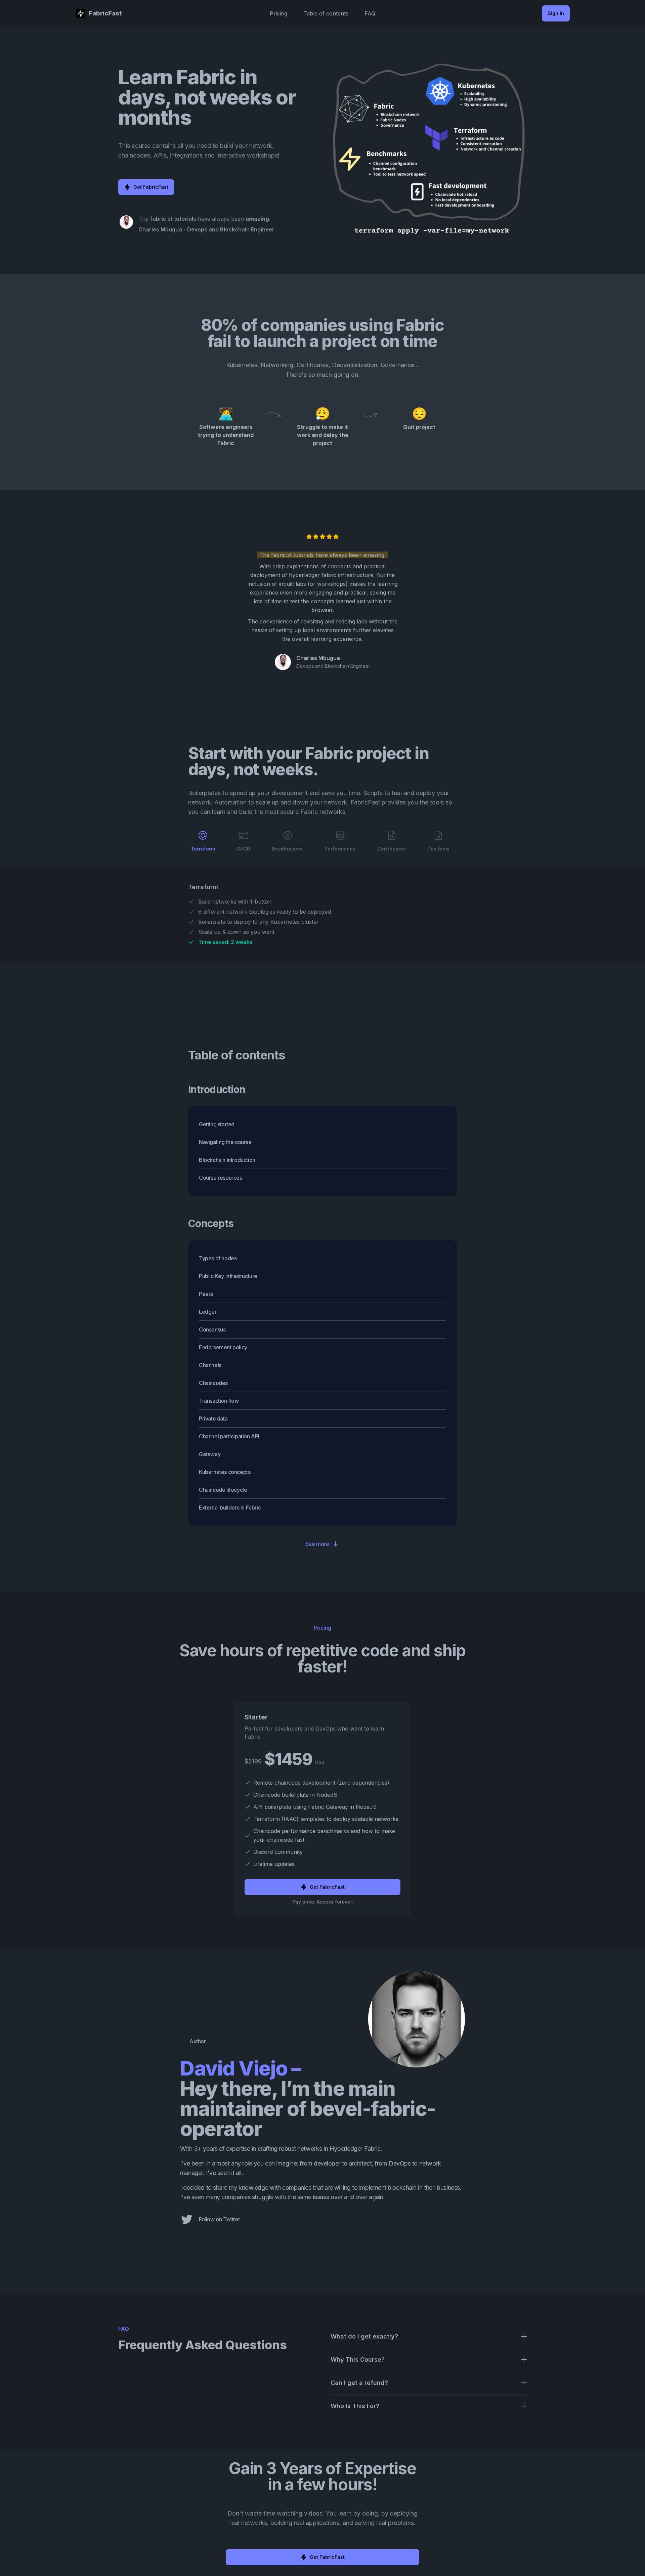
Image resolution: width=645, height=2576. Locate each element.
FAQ (370, 13)
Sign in (556, 13)
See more (317, 1544)
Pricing (278, 13)
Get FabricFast (151, 187)
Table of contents (326, 13)
